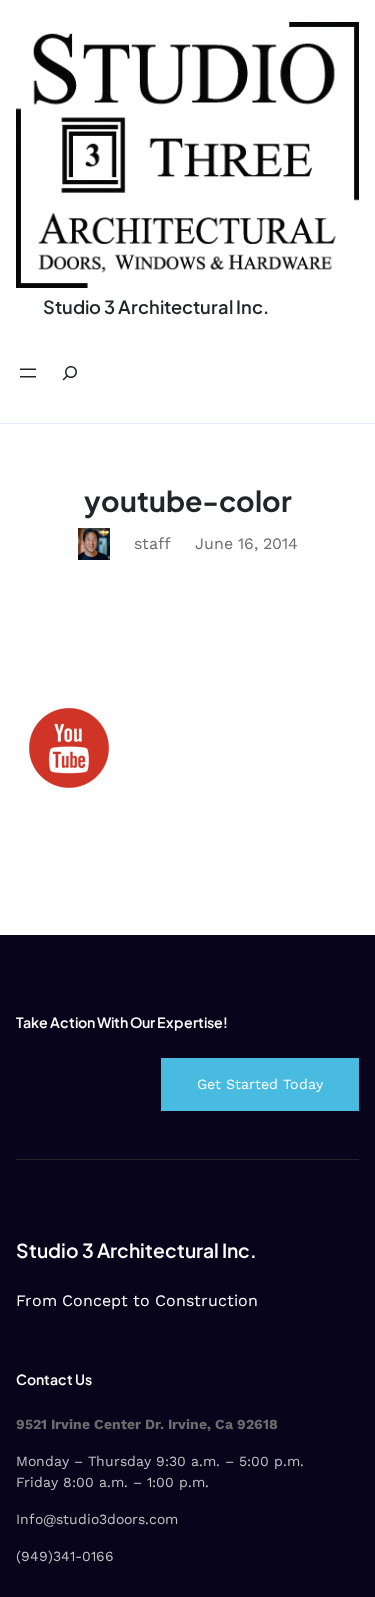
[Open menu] (28, 373)
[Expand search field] (70, 373)
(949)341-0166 (65, 1556)
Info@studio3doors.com (97, 1519)
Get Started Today (260, 1084)
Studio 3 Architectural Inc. (156, 306)
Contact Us (54, 1379)
